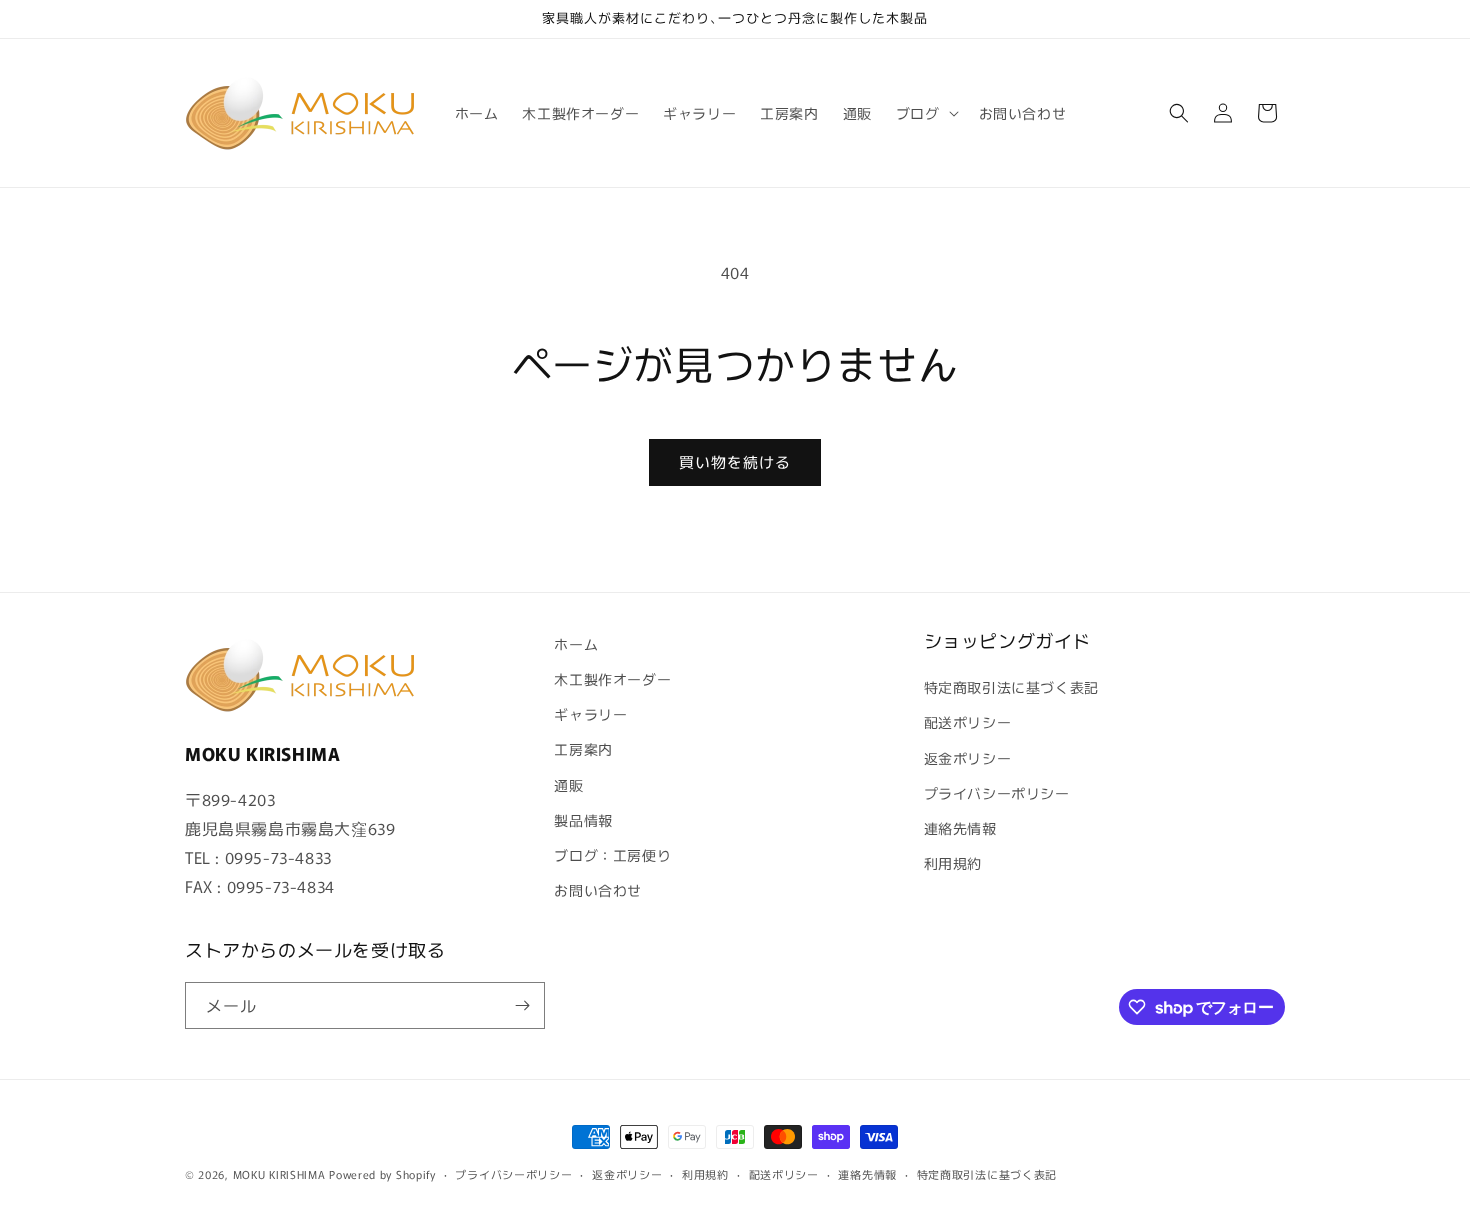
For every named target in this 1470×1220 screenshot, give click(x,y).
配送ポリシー (968, 722)
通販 (568, 785)
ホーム (576, 644)
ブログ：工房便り (612, 855)
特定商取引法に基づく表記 (1011, 687)
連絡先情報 (960, 828)
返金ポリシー (968, 758)
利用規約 (953, 863)
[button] (925, 113)
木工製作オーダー (612, 679)
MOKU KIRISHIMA (279, 1174)
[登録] (522, 1005)
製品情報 (583, 820)
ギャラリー (590, 714)
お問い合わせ (598, 890)
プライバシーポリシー (997, 793)
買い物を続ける (735, 461)
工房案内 (583, 749)
